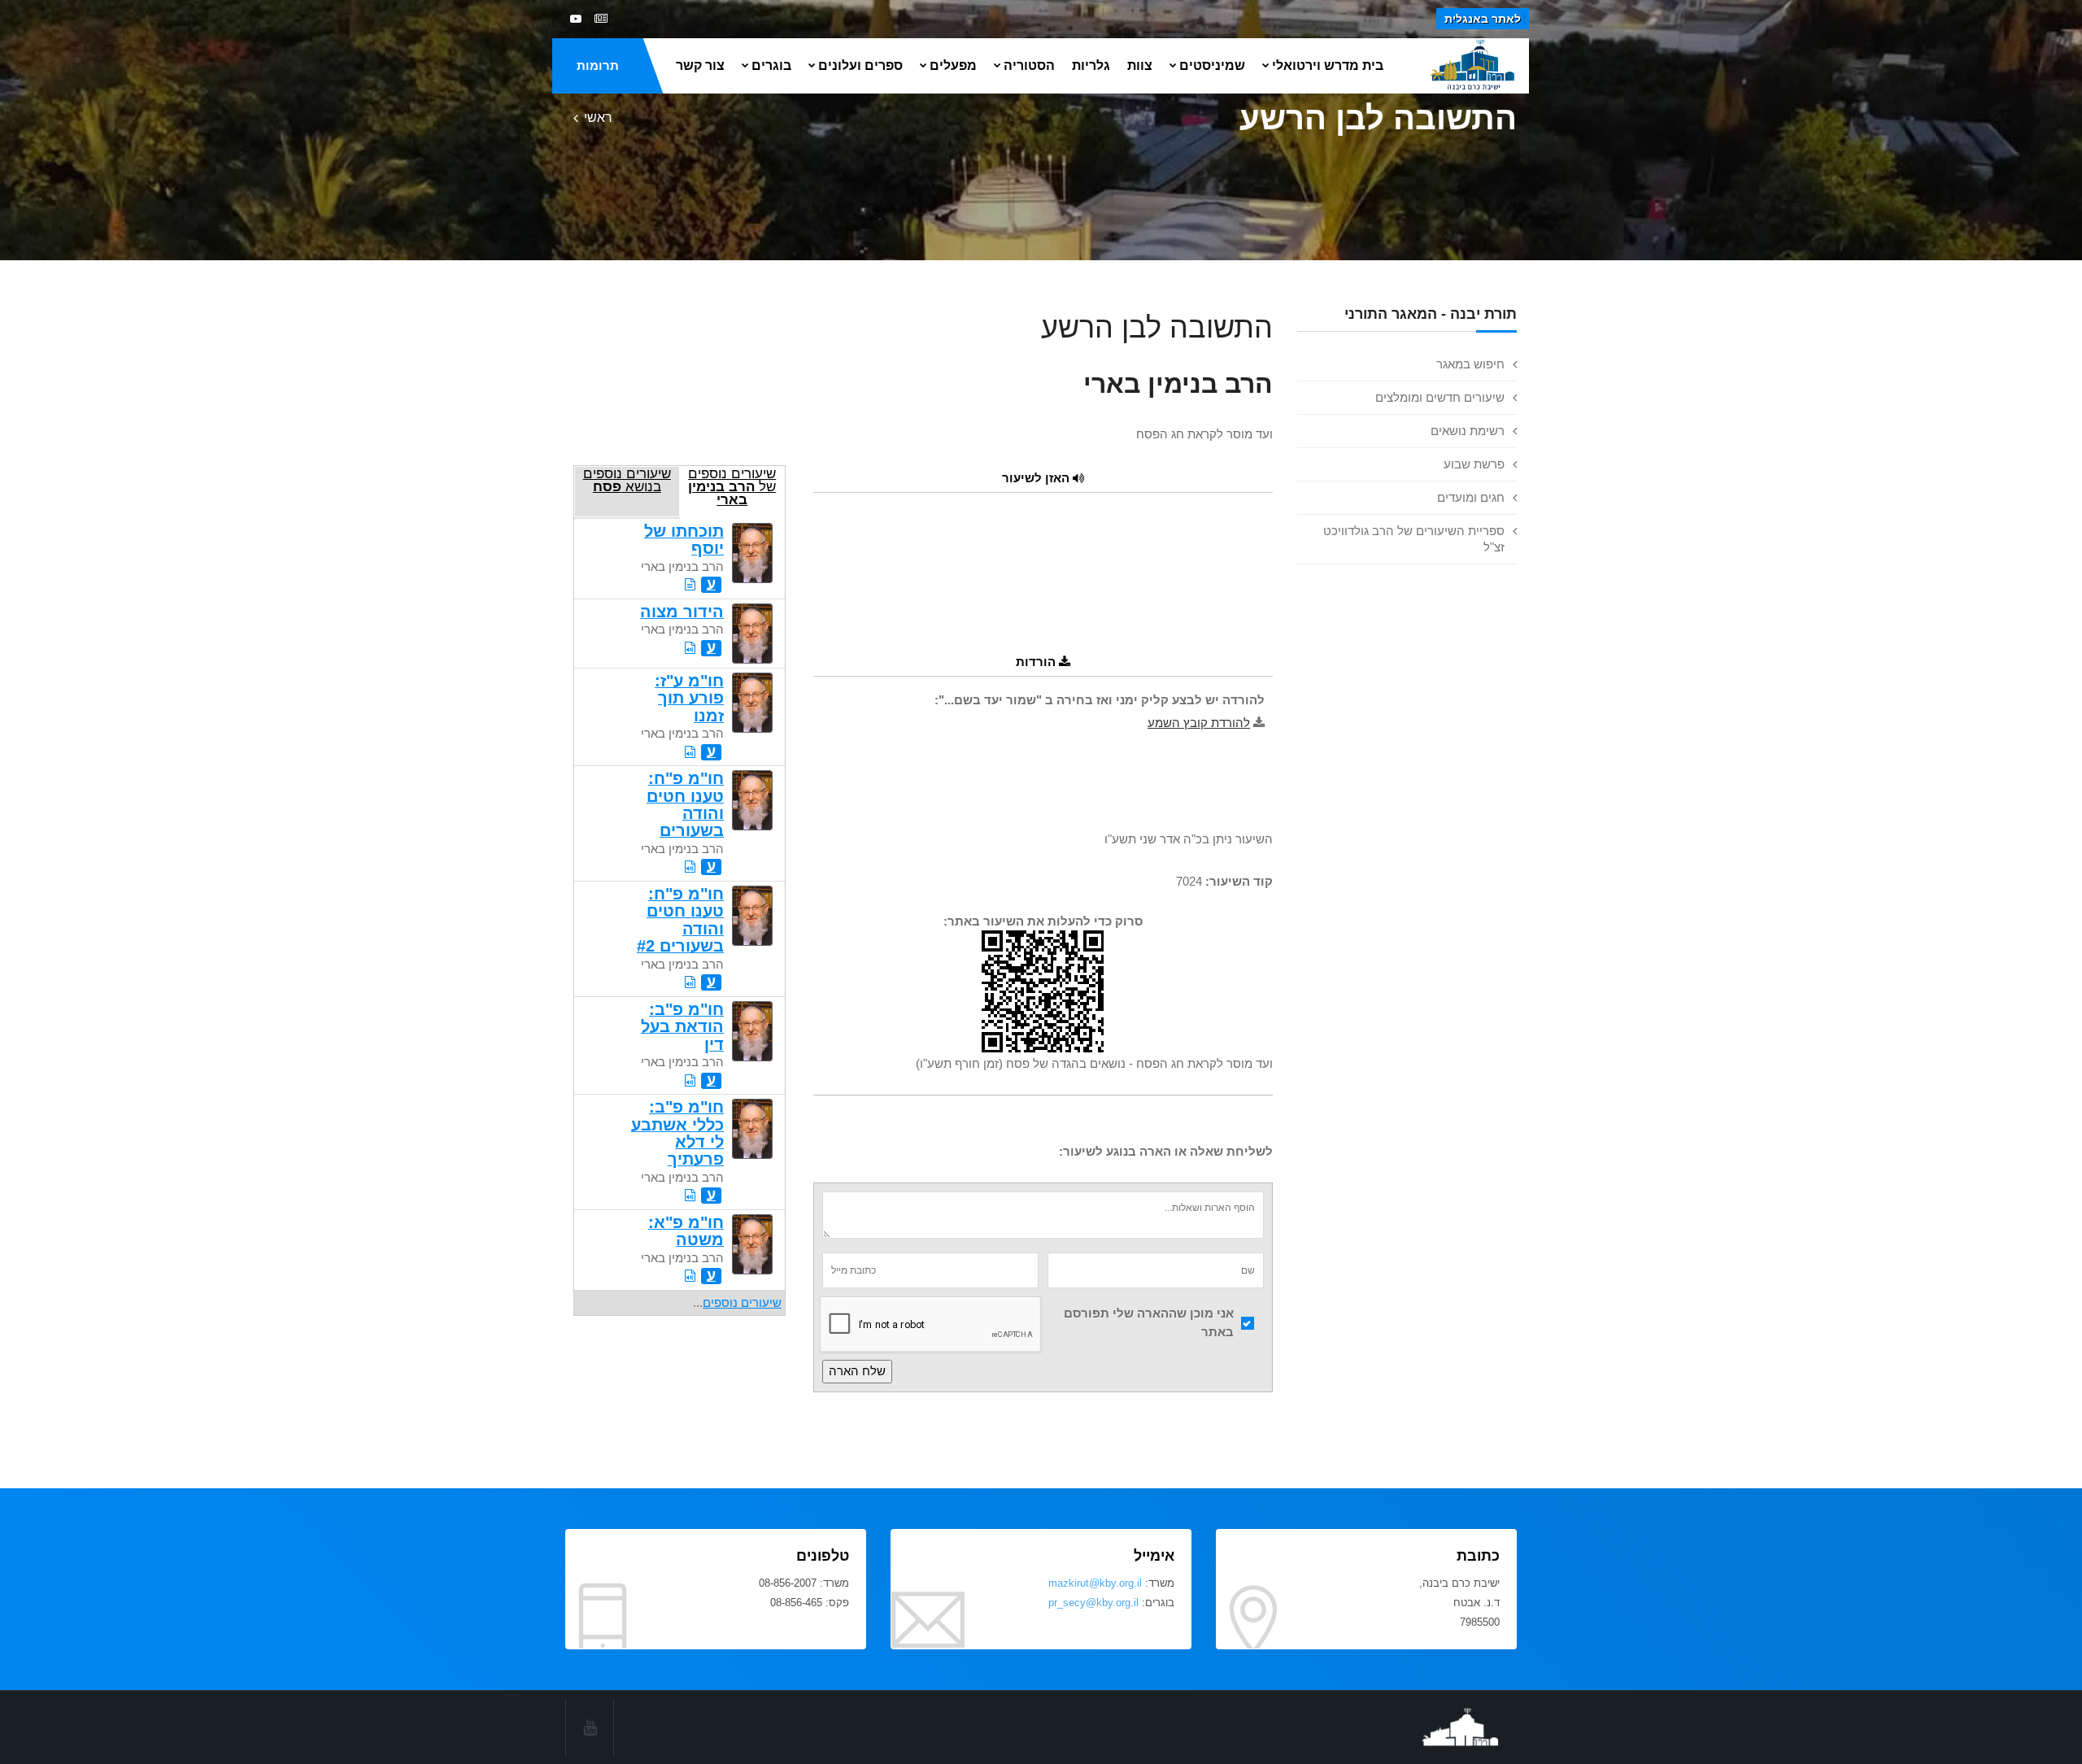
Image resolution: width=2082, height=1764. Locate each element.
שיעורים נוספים (742, 1302)
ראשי (598, 118)
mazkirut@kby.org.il (1095, 1583)
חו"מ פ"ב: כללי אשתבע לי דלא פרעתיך (677, 1133)
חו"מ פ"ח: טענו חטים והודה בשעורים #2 (680, 920)
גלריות (1091, 65)
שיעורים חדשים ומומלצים (1440, 397)
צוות (1140, 65)
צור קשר (700, 65)
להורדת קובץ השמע (1199, 723)
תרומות (598, 65)
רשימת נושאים (1468, 431)
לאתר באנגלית (1483, 19)
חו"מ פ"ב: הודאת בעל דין (682, 1027)
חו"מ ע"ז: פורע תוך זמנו (689, 698)
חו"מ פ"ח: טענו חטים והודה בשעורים (685, 804)
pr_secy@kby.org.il (1093, 1603)
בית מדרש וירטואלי (1328, 65)
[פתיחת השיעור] (690, 584)
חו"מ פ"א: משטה (686, 1231)
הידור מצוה (682, 612)
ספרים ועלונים (860, 65)
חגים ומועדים (1471, 497)
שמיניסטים (1212, 65)
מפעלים (953, 65)
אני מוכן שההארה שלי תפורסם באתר (1149, 1322)
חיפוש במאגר (1470, 364)
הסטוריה (1029, 65)
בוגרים (771, 65)
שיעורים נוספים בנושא (627, 480)
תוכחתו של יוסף (684, 540)
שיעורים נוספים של (732, 486)
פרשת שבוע (1474, 464)
